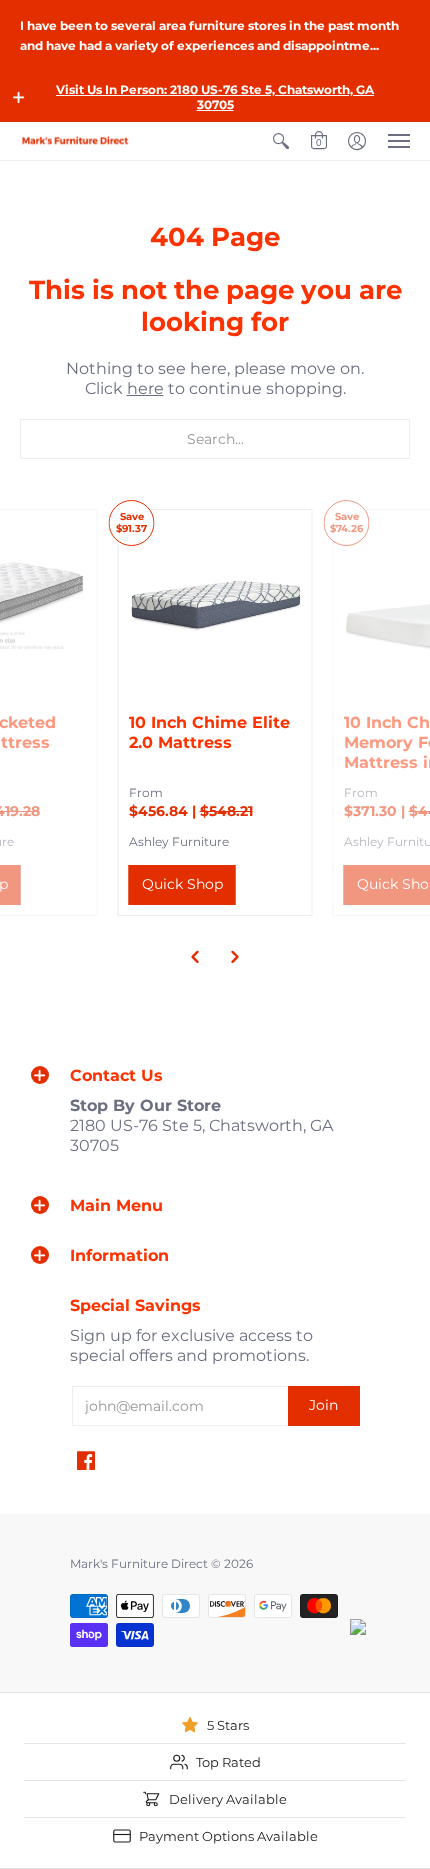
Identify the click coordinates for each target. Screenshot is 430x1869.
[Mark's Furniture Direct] (75, 140)
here (145, 388)
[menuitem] (281, 141)
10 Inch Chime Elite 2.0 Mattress (209, 732)
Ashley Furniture (179, 841)
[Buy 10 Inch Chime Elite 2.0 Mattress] (215, 606)
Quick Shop (182, 884)
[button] (19, 97)
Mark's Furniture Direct (139, 1563)
